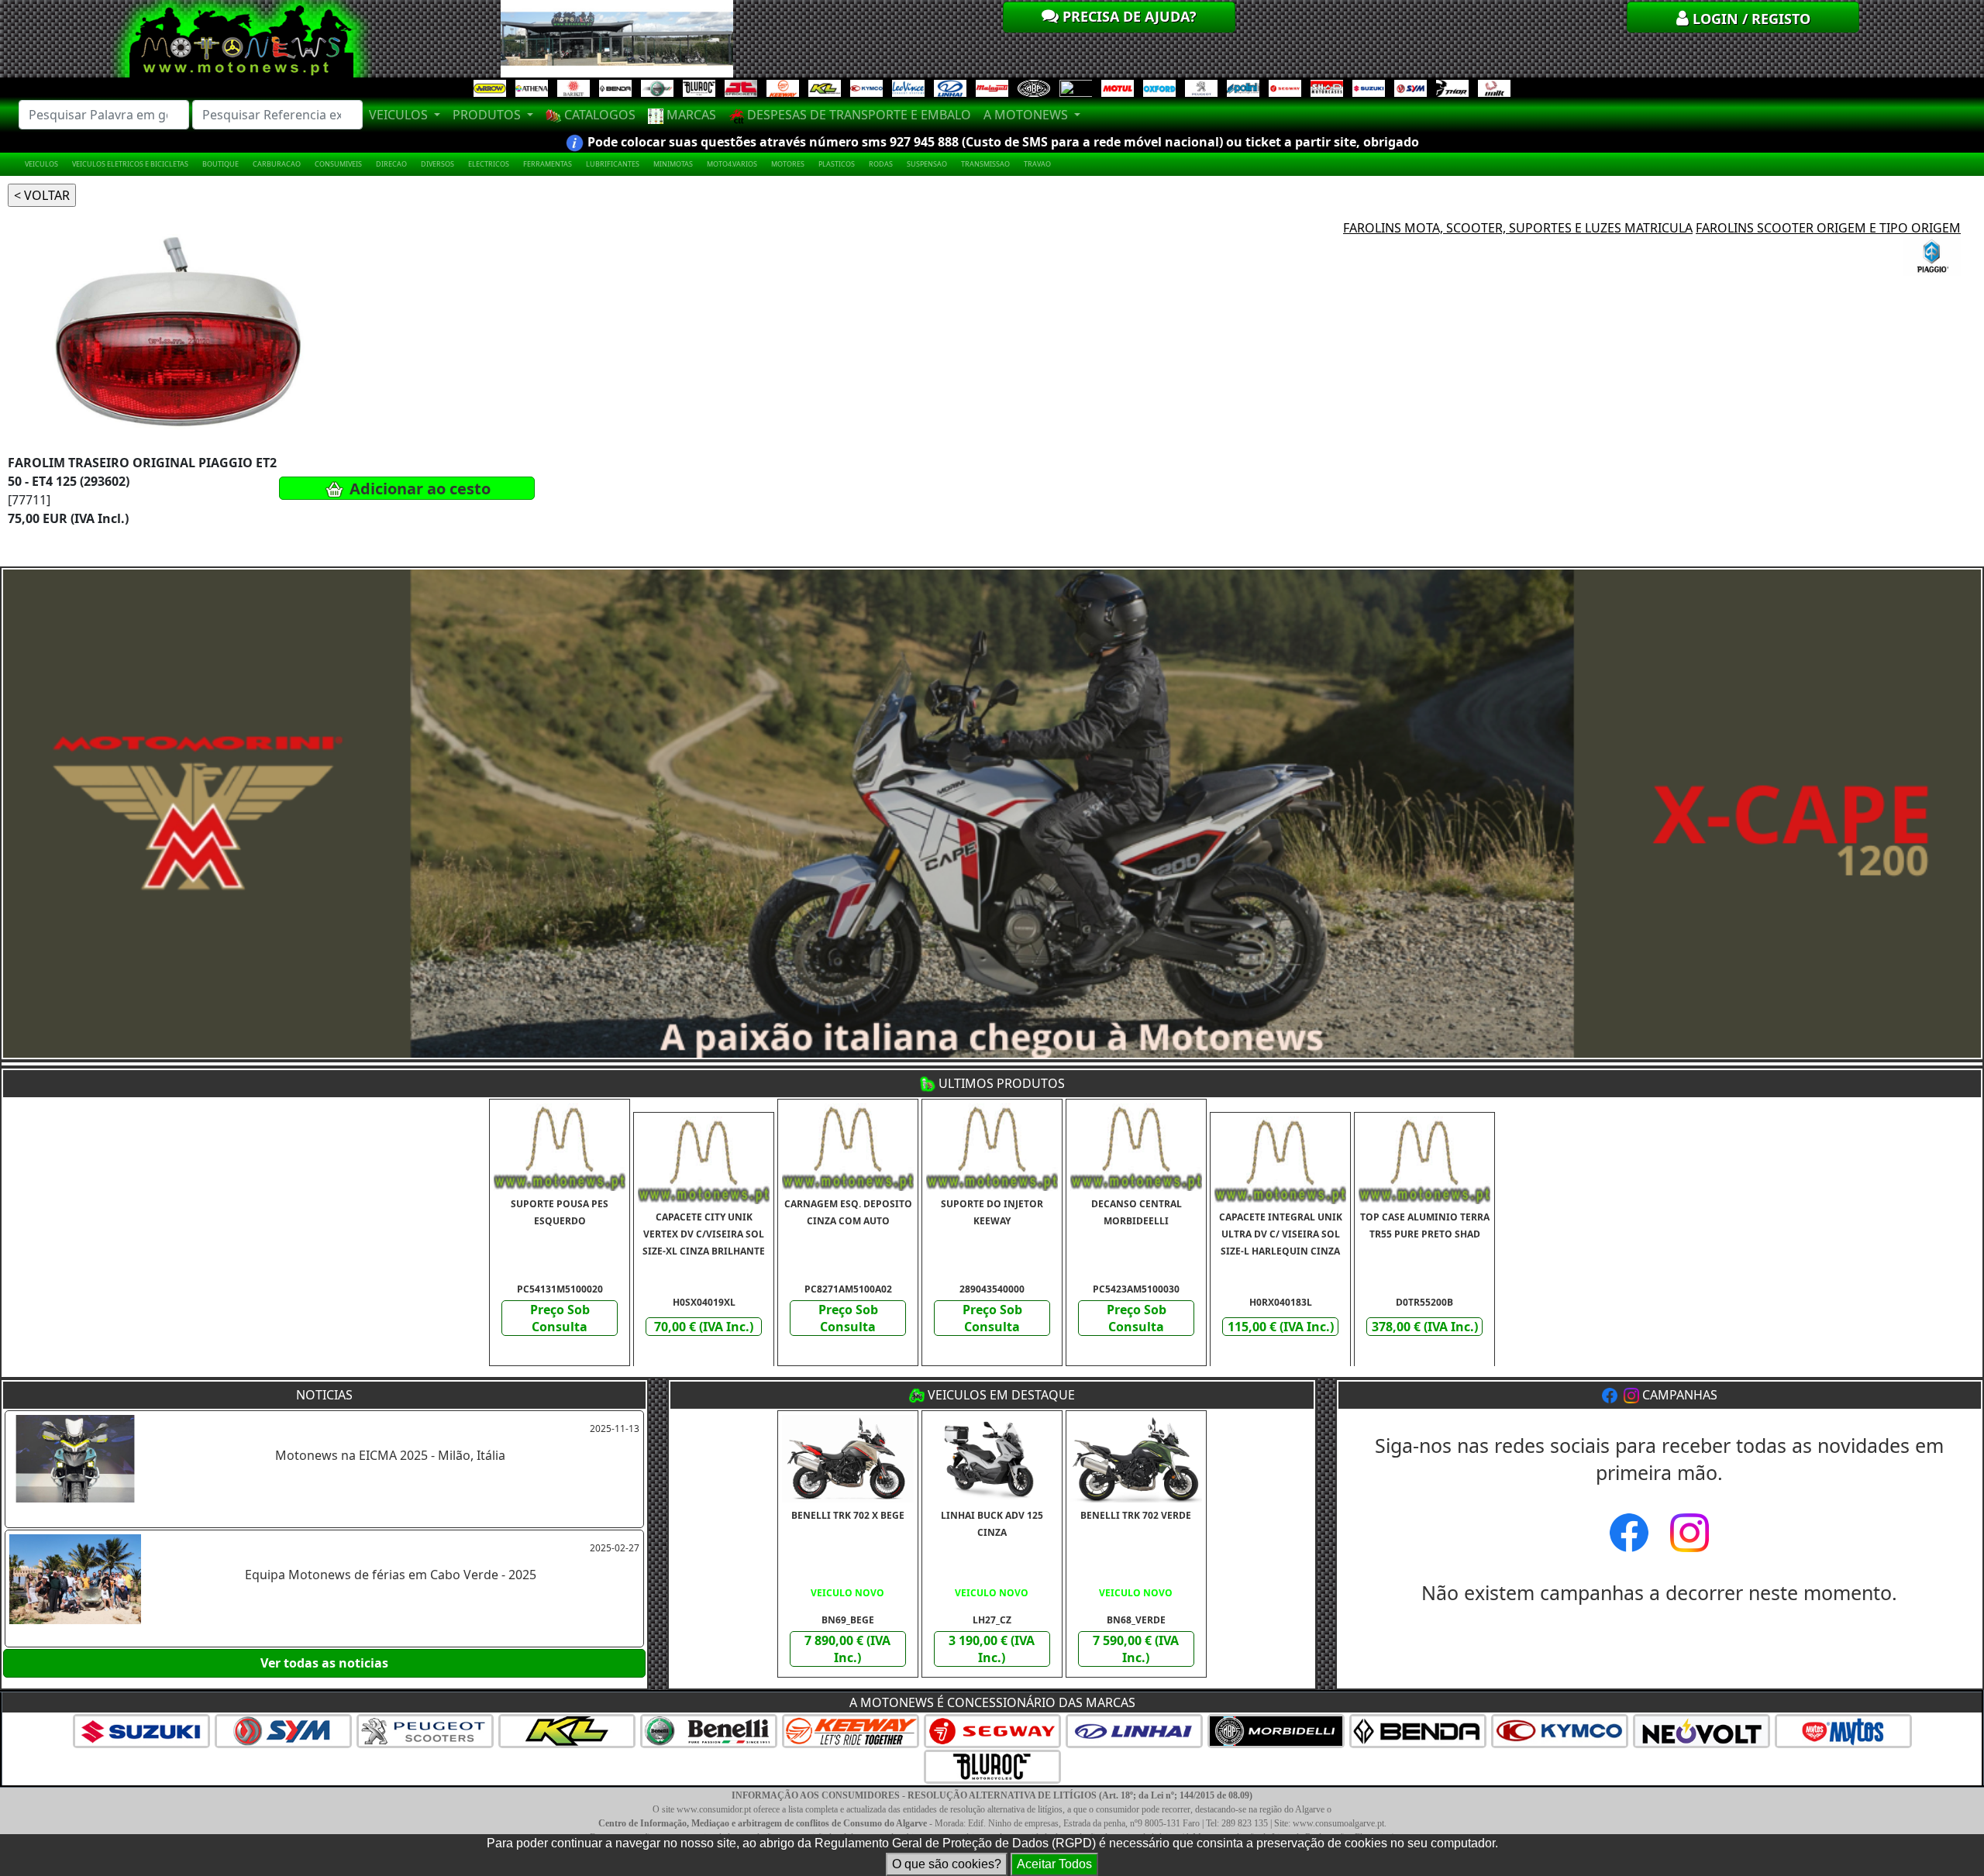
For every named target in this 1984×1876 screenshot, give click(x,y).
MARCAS (690, 115)
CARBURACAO (277, 164)
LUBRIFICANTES (613, 164)
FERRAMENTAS (548, 164)
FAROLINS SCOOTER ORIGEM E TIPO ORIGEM (1828, 228)
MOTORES (788, 164)
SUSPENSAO (927, 164)
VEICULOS (41, 164)
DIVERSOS (437, 164)
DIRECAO (391, 164)
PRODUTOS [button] (488, 115)
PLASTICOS (837, 164)
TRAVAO (1037, 164)
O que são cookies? (947, 1864)
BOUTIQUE (220, 164)
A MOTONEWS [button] (1027, 115)
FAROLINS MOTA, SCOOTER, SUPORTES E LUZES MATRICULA (1518, 228)
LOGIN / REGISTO (1750, 19)
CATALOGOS (598, 115)
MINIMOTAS (673, 164)
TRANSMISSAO (985, 164)
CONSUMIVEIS (338, 164)
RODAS (881, 164)
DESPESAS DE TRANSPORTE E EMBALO (858, 115)
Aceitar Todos (1054, 1864)
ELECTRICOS (489, 164)
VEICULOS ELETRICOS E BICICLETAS (130, 164)
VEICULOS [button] (400, 115)
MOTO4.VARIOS (732, 164)
